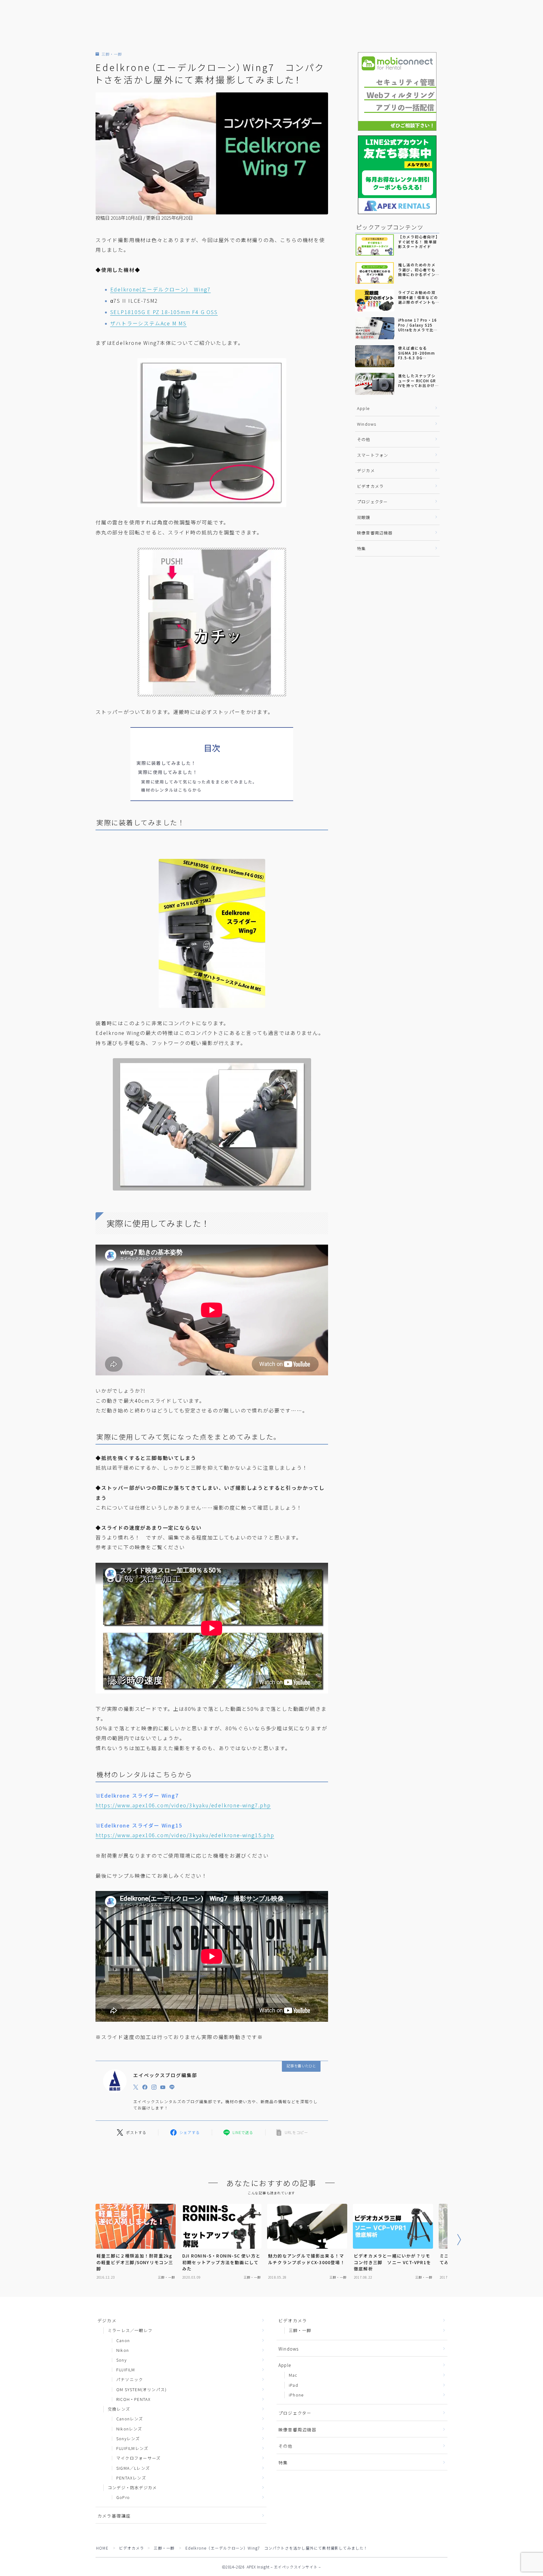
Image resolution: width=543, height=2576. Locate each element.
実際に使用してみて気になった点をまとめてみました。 (199, 782)
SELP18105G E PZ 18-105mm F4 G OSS (164, 312)
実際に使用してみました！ (167, 772)
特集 (361, 548)
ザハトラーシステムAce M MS (149, 323)
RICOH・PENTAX (133, 2399)
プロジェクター (372, 502)
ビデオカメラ (370, 486)
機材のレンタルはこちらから (171, 790)
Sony (121, 2360)
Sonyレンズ (128, 2438)
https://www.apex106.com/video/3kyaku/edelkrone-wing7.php (183, 1805)
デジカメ (366, 470)
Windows (367, 424)
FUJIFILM (126, 2370)
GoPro (123, 2497)
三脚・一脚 (112, 54)
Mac (293, 2375)
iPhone (296, 2395)
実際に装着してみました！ (166, 763)
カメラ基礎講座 (114, 2516)
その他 (364, 439)
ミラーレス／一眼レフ (130, 2330)
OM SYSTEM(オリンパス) (141, 2389)
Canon (123, 2340)
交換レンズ (119, 2409)
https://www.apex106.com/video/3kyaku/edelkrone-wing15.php (185, 1835)
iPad (293, 2385)
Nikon (123, 2350)
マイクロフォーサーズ (138, 2458)
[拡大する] (278, 366)
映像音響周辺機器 (375, 533)
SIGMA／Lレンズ (133, 2468)
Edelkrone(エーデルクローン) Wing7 (161, 289)
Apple (363, 408)
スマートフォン (373, 455)
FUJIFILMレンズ (132, 2448)
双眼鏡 (364, 517)
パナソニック (130, 2379)
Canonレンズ (130, 2419)
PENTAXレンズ (131, 2478)
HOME (102, 2548)
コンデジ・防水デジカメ (132, 2488)
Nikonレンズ (129, 2429)
